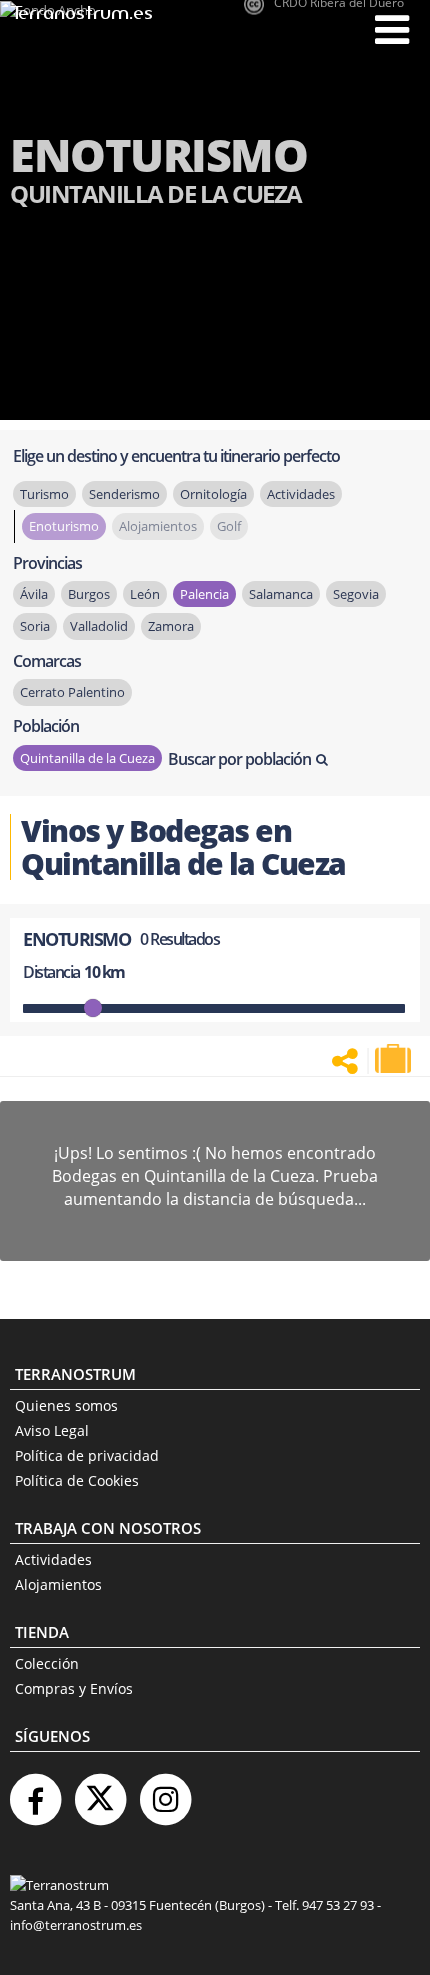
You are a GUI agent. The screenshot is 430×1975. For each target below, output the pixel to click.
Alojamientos (58, 1584)
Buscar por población (239, 759)
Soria (35, 626)
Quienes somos (66, 1405)
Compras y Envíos (74, 1688)
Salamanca (281, 594)
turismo (44, 494)
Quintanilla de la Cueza (87, 758)
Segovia (356, 594)
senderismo (124, 494)
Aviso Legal (52, 1430)
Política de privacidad (87, 1455)
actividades (301, 494)
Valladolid (99, 626)
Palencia (204, 594)
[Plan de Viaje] (395, 1059)
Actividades (53, 1559)
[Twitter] (100, 1791)
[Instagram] (165, 1791)
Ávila (34, 594)
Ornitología (213, 494)
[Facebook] (35, 1791)
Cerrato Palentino (72, 692)
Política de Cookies (77, 1480)
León (145, 594)
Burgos (89, 594)
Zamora (171, 626)
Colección (47, 1663)
